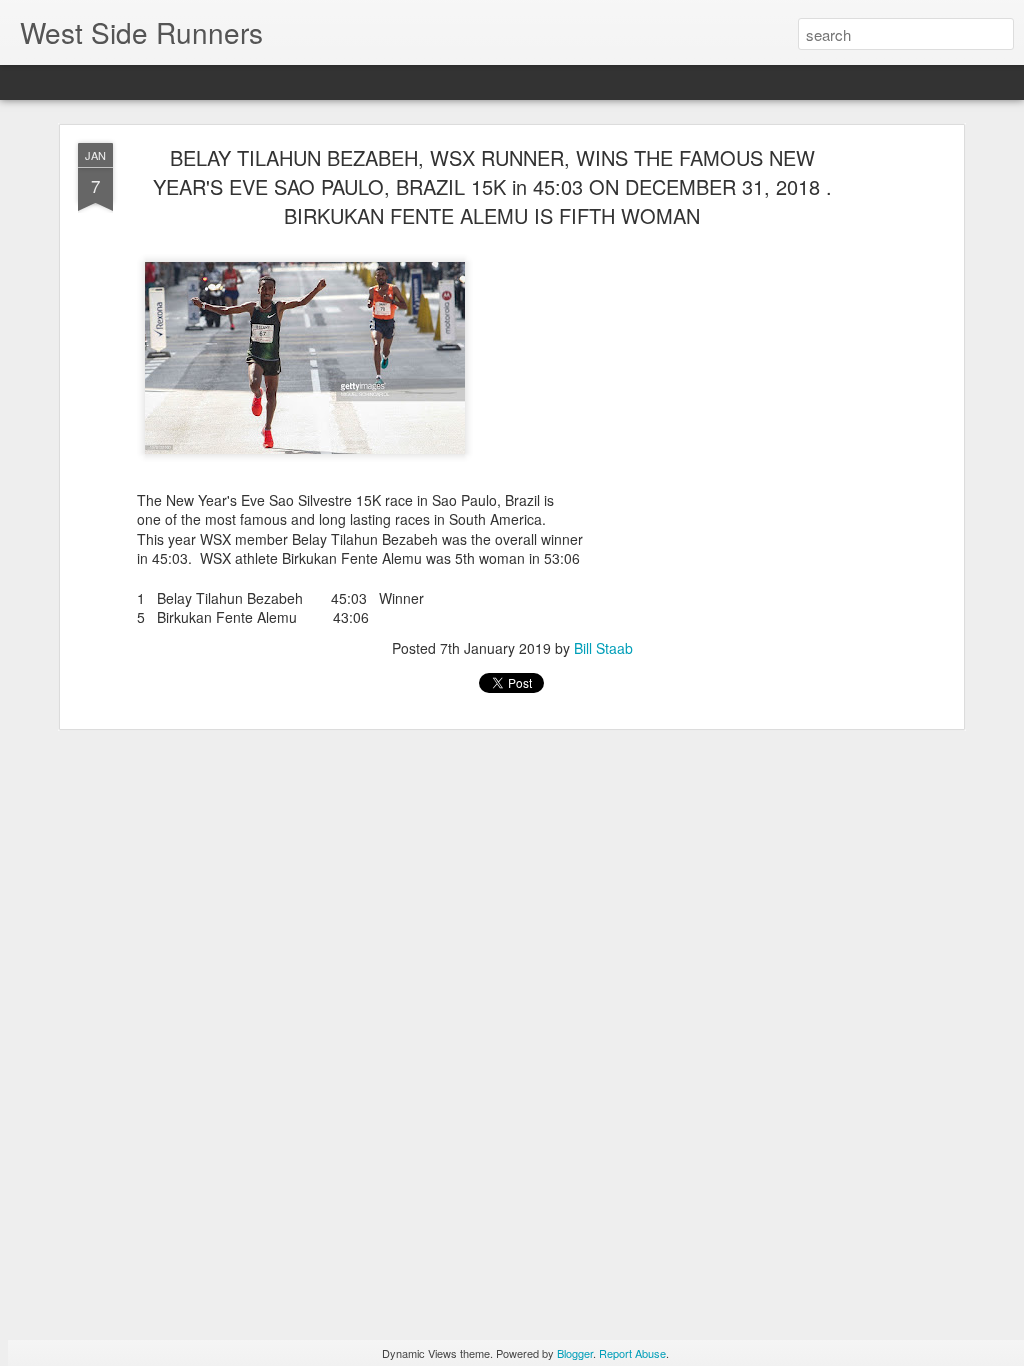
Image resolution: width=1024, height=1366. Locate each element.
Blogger (575, 1353)
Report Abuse (632, 1353)
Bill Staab (603, 648)
